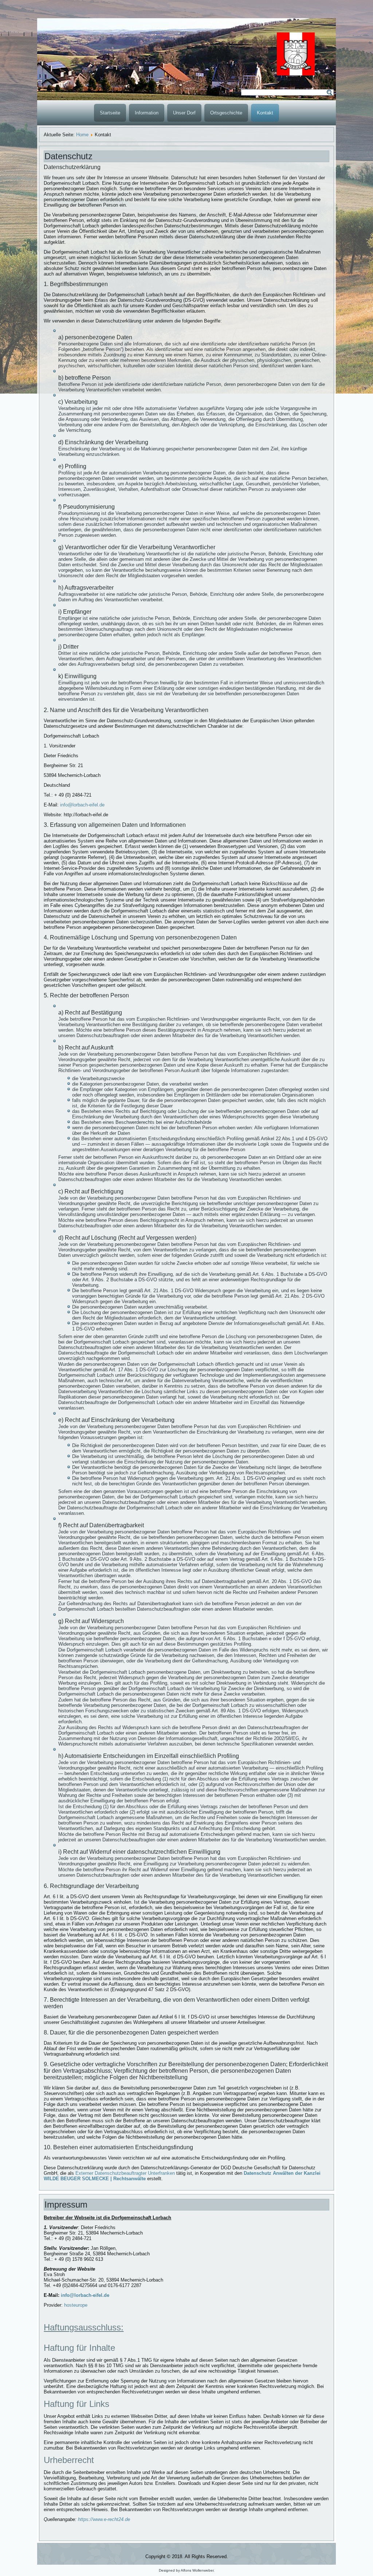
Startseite (110, 113)
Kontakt (265, 113)
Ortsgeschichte (226, 113)
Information (147, 113)
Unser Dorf (184, 113)
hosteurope (76, 2305)
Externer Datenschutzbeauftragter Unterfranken (125, 2173)
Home (82, 135)
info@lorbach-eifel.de (82, 805)
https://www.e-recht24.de (104, 2519)
